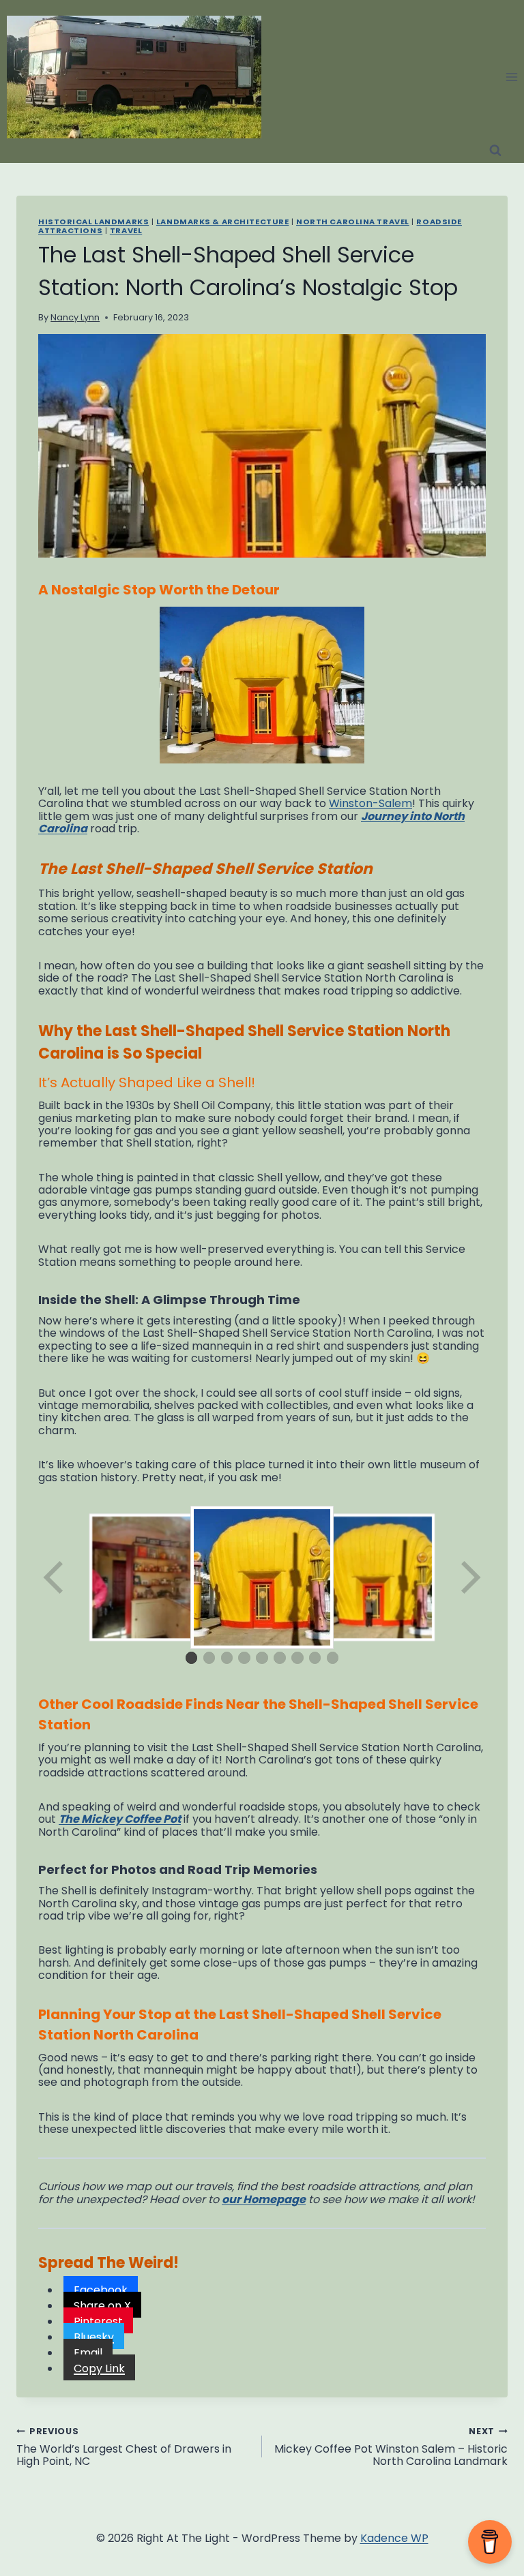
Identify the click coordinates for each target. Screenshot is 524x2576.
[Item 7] (297, 1658)
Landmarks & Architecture (222, 222)
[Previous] (55, 1577)
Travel (126, 230)
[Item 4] (244, 1658)
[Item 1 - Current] (192, 1658)
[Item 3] (227, 1658)
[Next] (469, 1577)
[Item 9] (333, 1658)
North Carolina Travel (353, 222)
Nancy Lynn (75, 317)
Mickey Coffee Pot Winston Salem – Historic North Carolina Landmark (391, 2446)
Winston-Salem (370, 803)
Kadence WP (394, 2538)
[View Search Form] (495, 151)
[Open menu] (511, 77)
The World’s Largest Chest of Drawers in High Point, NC (124, 2446)
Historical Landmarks (93, 222)
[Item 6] (280, 1658)
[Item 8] (315, 1658)
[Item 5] (262, 1658)
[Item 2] (209, 1658)
